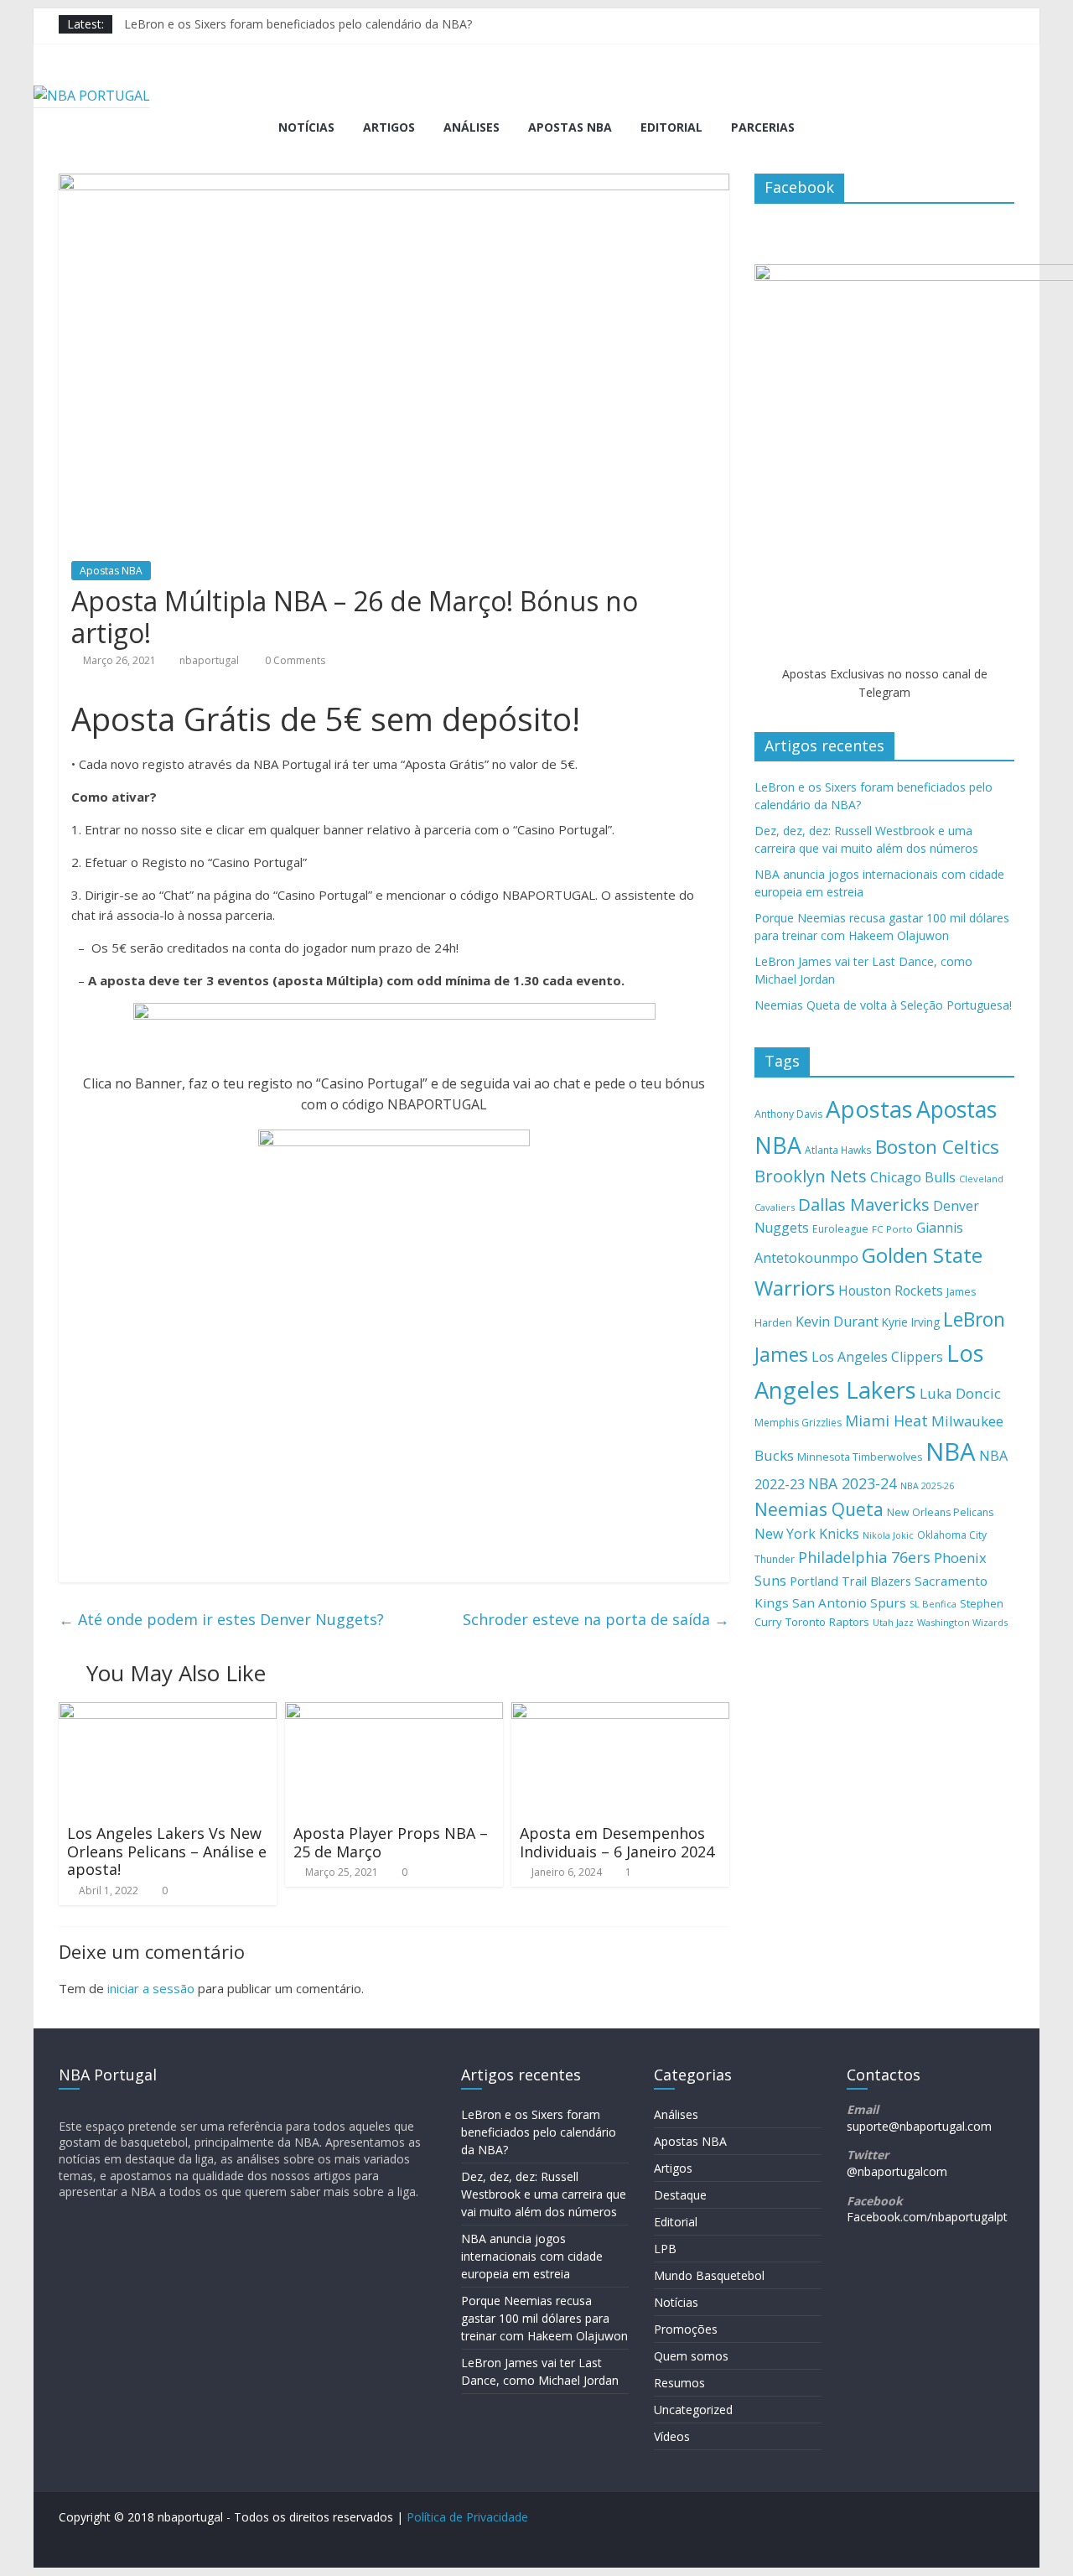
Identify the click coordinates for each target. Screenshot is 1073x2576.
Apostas (869, 1109)
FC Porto (892, 1229)
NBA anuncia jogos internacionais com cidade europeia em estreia (532, 2256)
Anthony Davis (788, 1114)
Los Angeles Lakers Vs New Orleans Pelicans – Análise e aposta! (167, 1851)
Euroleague (840, 1229)
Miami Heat (886, 1420)
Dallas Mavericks (864, 1204)
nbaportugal (209, 660)
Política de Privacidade (467, 2517)
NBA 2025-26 (927, 1486)
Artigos (389, 127)
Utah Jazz (893, 1622)
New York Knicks (807, 1534)
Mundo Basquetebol (709, 2275)
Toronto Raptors (827, 1622)
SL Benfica (933, 1604)
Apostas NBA (570, 127)
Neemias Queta (819, 1509)
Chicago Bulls (913, 1177)
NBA (951, 1452)
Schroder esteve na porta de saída (596, 1619)
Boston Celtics (937, 1147)
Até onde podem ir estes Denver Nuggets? (221, 1619)
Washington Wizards (962, 1622)
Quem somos (691, 2356)
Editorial (671, 127)
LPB (665, 2249)
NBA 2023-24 (853, 1483)
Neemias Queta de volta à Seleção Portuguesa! (883, 1005)
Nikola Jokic (888, 1535)
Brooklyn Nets (811, 1176)
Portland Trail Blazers (850, 1581)
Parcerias (763, 127)
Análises (472, 127)
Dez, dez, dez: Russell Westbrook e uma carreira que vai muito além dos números (544, 2194)
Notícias (306, 127)
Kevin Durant (837, 1322)
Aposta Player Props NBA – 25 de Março (391, 1842)
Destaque (680, 2195)
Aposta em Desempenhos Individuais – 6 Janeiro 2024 (617, 1842)
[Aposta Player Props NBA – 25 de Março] (394, 1712)
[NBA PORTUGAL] (92, 96)
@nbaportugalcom (897, 2171)
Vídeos (672, 2436)
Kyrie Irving (911, 1322)
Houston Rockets (891, 1291)
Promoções (686, 2329)
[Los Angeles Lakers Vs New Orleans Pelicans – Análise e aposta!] (168, 1712)
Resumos (679, 2383)
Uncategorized (693, 2410)
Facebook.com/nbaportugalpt (927, 2217)
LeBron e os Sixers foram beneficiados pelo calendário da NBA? (298, 24)
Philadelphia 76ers (864, 1557)
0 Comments (294, 660)
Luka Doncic (960, 1393)
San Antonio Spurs (849, 1602)
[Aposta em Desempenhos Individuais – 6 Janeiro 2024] (620, 1712)
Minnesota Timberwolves (860, 1457)
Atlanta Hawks (838, 1150)
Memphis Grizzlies (798, 1423)
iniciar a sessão (151, 1988)
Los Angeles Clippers (877, 1357)
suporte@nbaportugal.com (919, 2126)
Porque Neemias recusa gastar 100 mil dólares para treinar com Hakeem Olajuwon (544, 2318)
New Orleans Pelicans (940, 1512)
